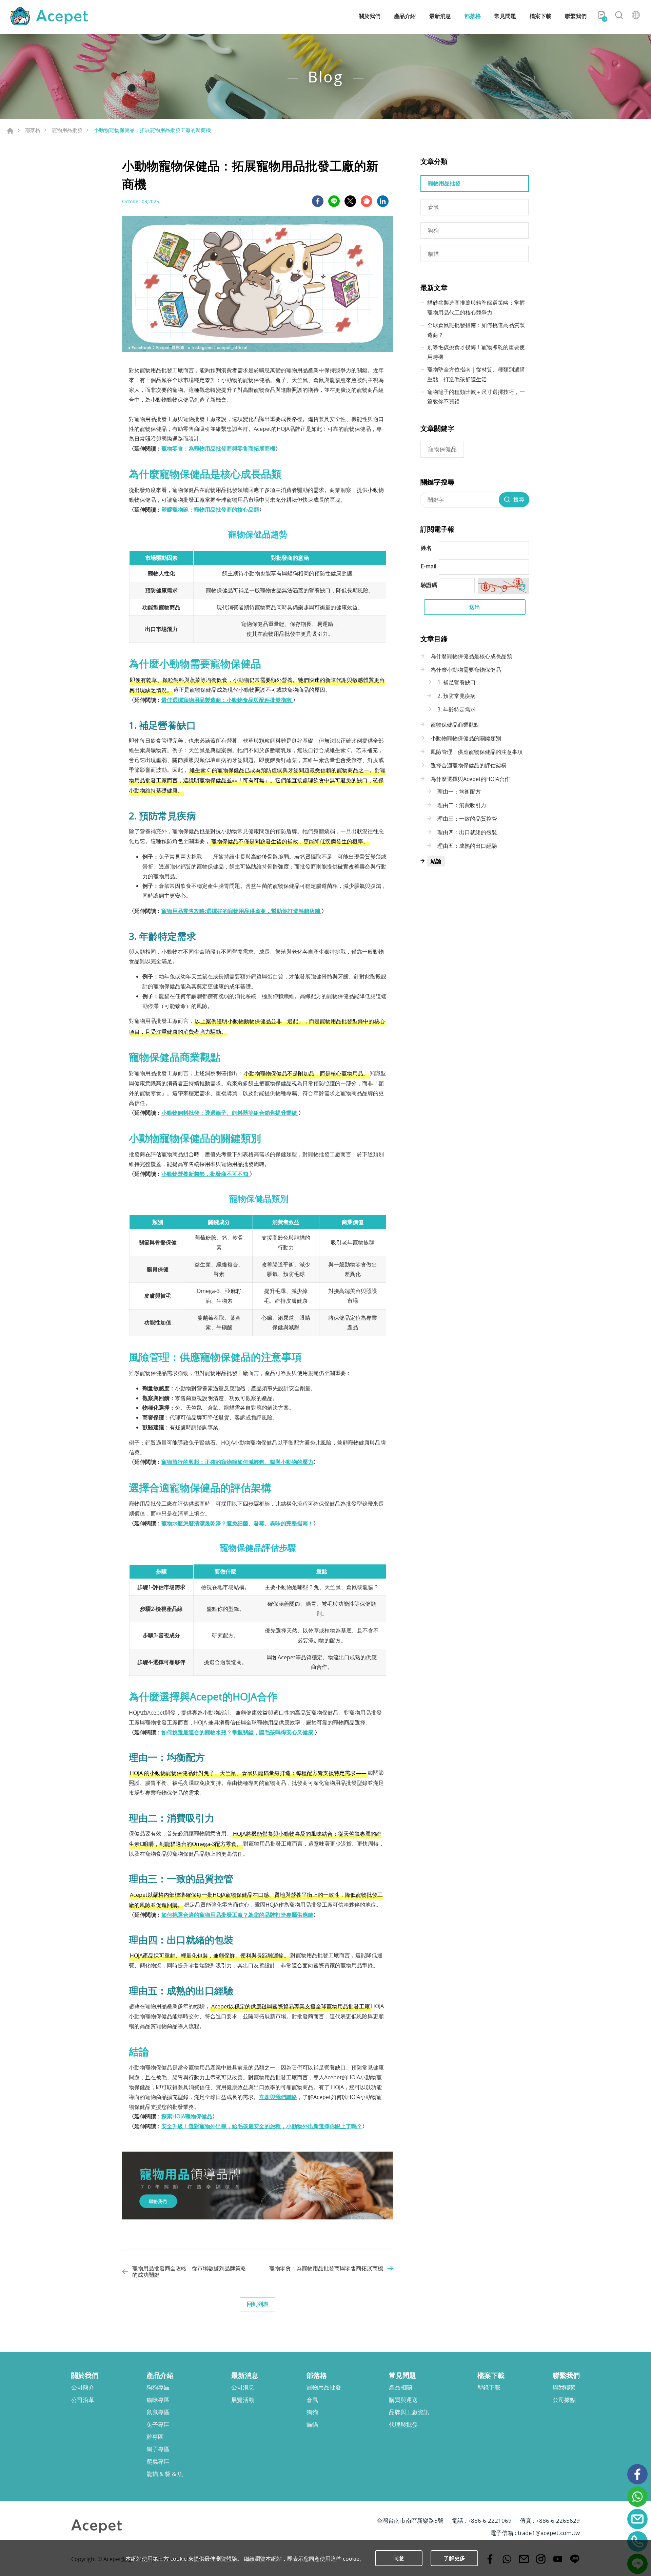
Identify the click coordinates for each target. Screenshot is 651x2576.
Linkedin (383, 201)
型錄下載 (489, 2387)
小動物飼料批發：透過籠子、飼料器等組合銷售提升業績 (230, 1113)
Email (637, 2519)
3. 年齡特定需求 (457, 709)
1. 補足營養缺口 (457, 682)
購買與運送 (403, 2400)
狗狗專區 (158, 2387)
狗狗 (433, 230)
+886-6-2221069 (490, 2521)
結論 (436, 861)
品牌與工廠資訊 (409, 2412)
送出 (475, 607)
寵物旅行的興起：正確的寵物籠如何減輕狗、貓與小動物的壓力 (237, 1462)
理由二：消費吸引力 (462, 805)
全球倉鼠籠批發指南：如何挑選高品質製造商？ (476, 330)
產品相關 (400, 2387)
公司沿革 (83, 2400)
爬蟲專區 (158, 2462)
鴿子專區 (158, 2449)
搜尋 (619, 16)
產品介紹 (405, 16)
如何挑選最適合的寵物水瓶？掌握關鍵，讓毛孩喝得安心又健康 (238, 1732)
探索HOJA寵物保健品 (187, 2116)
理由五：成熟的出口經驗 (467, 846)
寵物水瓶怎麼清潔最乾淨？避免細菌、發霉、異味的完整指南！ (237, 1523)
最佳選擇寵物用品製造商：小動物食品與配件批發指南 (227, 700)
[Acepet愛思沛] (49, 16)
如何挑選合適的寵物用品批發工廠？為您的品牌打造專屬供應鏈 (237, 1915)
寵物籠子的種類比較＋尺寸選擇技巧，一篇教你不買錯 (476, 397)
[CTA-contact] (258, 2217)
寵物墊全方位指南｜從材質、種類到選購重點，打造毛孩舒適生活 (476, 374)
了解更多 (454, 2558)
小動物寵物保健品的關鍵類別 (466, 738)
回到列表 (258, 2304)
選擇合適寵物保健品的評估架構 (469, 765)
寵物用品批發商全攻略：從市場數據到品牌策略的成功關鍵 (189, 2272)
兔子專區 (158, 2425)
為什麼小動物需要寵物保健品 (466, 670)
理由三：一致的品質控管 (467, 819)
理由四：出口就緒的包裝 (467, 832)
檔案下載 (540, 16)
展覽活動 (243, 2400)
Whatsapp (637, 2497)
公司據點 (564, 2400)
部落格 (473, 16)
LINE (334, 201)
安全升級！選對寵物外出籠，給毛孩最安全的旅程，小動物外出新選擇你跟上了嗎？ (262, 2126)
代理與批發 (403, 2425)
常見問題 (505, 16)
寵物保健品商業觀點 (455, 725)
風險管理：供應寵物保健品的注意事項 (477, 752)
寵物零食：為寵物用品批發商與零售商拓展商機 (218, 449)
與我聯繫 (564, 2387)
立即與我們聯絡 (278, 2097)
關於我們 (370, 16)
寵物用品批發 (67, 130)
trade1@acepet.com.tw (549, 2533)
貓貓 (433, 254)
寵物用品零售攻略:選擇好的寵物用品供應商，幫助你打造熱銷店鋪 (241, 911)
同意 (399, 2558)
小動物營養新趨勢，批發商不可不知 (205, 1174)
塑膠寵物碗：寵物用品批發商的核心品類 (210, 510)
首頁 (10, 131)
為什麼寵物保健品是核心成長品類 (471, 656)
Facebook (637, 2474)
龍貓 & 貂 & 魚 (165, 2474)
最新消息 (440, 16)
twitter (350, 201)
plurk (367, 201)
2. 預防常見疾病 (457, 696)
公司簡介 (83, 2387)
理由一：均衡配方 (459, 791)
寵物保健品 (442, 449)
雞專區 (155, 2437)
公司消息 (243, 2387)
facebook (318, 201)
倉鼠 (433, 207)
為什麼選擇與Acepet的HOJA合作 (470, 779)
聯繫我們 (576, 16)
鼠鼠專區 (158, 2412)
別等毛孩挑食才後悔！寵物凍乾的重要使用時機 (476, 352)
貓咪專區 (158, 2400)
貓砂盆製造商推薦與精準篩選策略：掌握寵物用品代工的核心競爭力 (476, 308)
